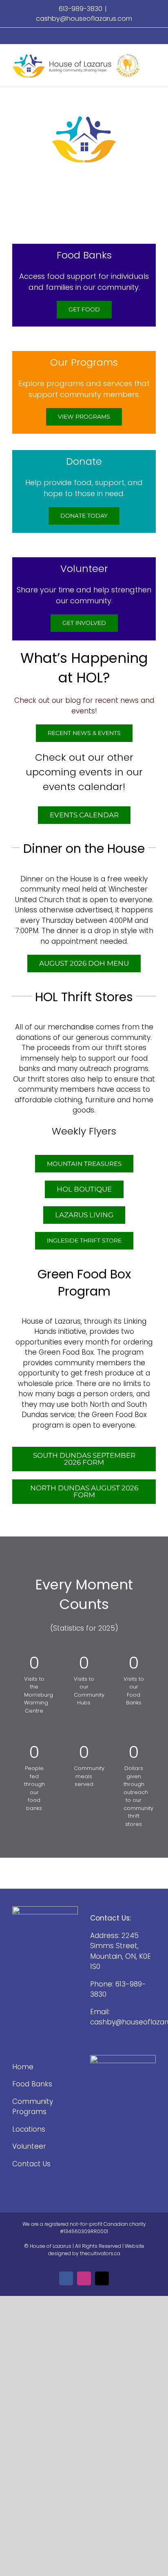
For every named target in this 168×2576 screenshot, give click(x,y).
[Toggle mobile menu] (153, 57)
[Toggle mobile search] (153, 65)
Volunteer (29, 2146)
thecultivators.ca (100, 2253)
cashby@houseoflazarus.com (84, 19)
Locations (29, 2129)
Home (23, 2067)
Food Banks (32, 2084)
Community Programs (33, 2107)
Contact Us (31, 2164)
